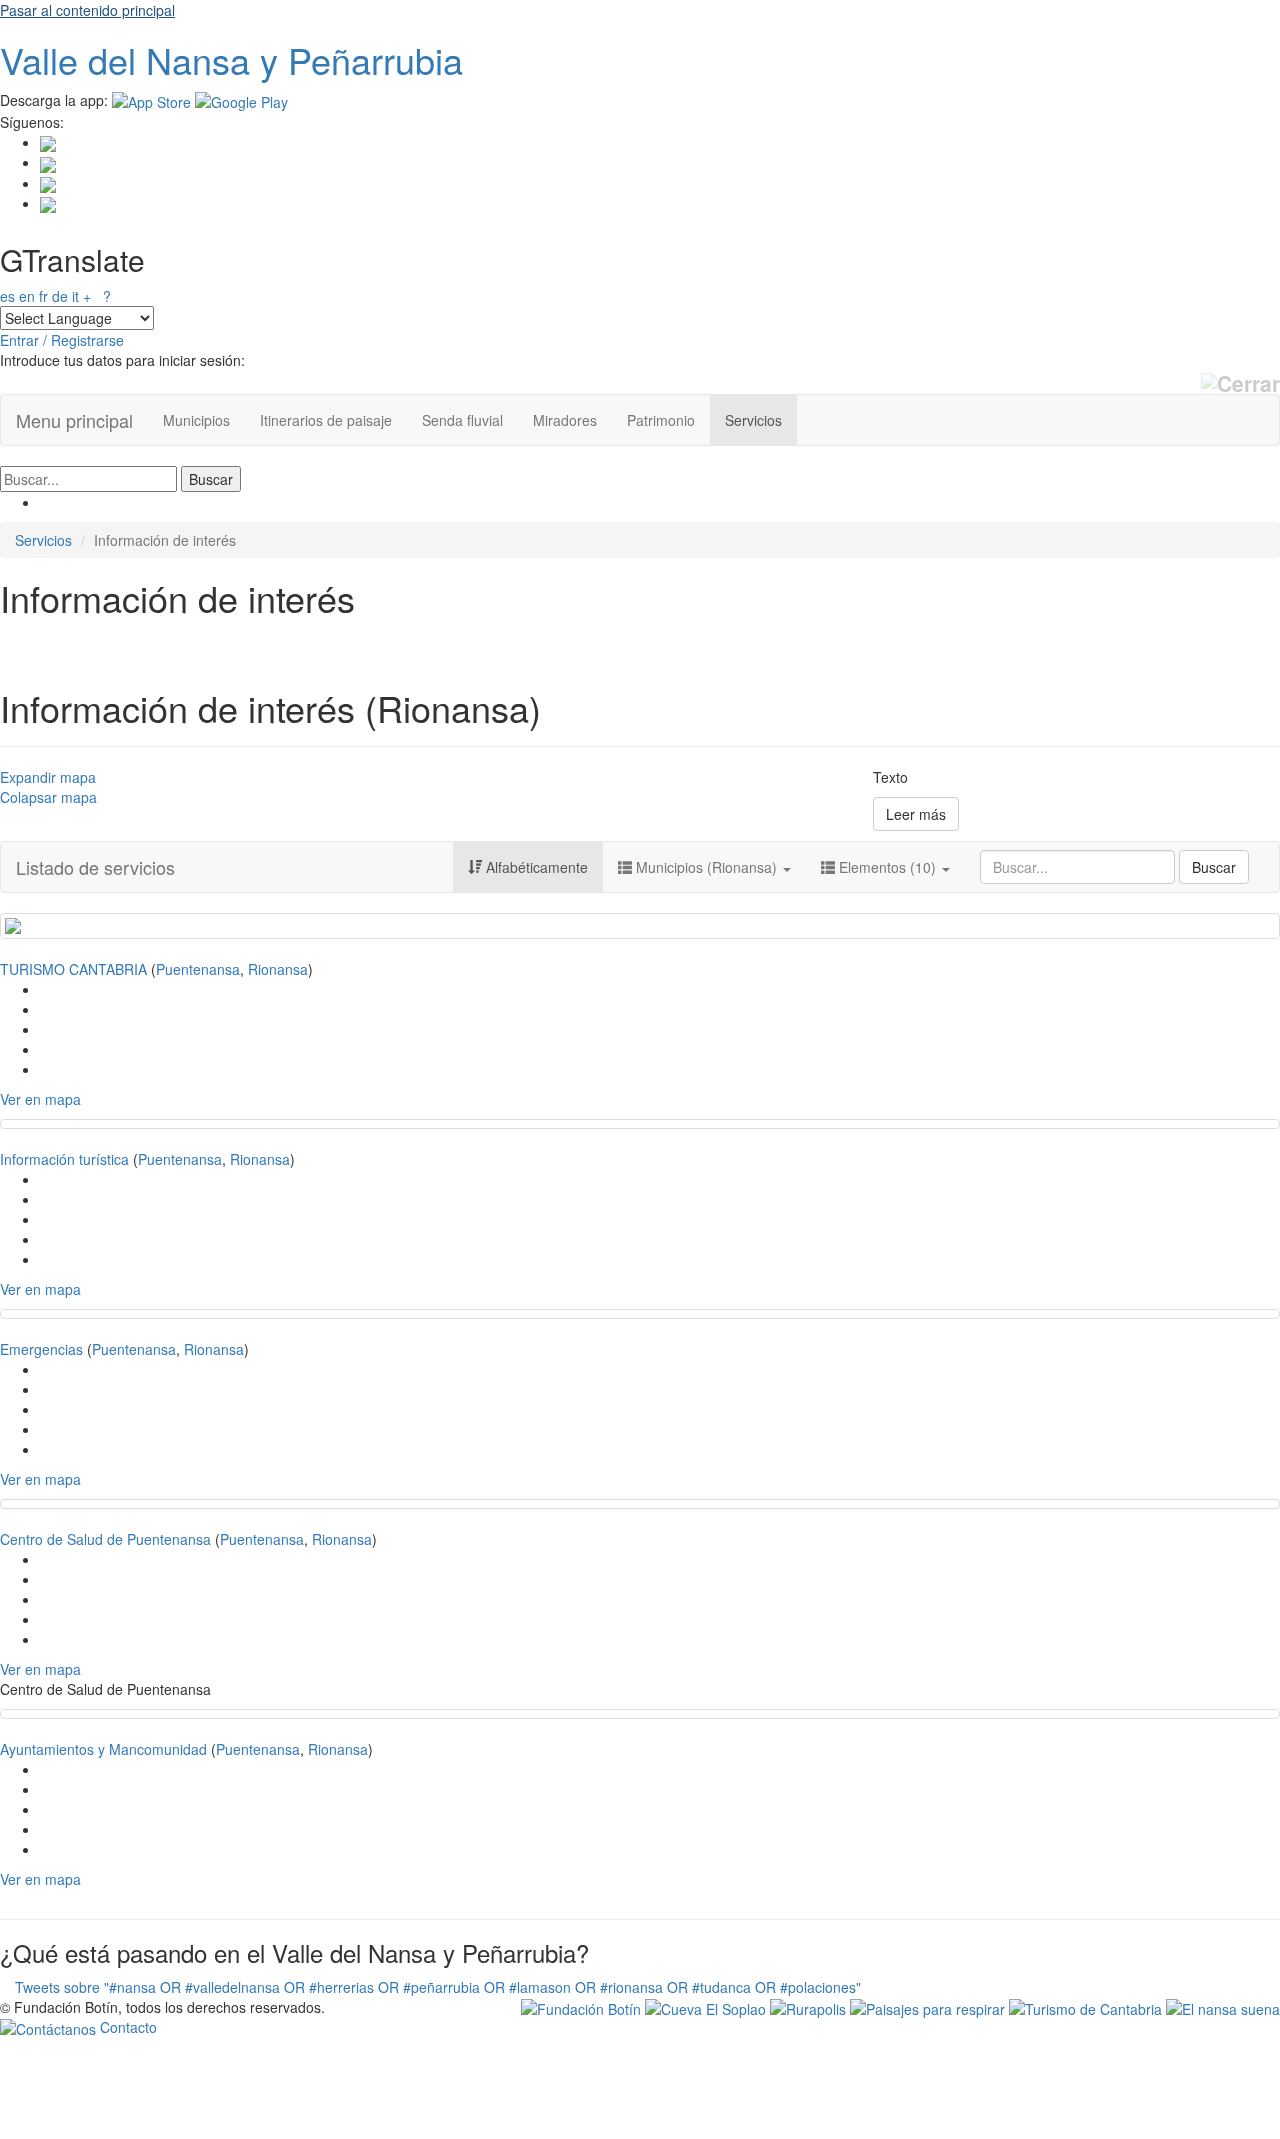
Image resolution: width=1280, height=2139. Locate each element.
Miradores (565, 420)
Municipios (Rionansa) (706, 867)
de (60, 296)
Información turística (64, 1159)
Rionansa (278, 969)
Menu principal (74, 420)
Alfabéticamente (535, 867)
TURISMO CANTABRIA (73, 969)
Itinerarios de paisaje (326, 420)
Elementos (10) (887, 867)
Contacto (126, 2027)
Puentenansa (198, 969)
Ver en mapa (40, 1099)
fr (43, 296)
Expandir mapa (48, 777)
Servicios (753, 420)
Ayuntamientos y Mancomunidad (103, 1749)
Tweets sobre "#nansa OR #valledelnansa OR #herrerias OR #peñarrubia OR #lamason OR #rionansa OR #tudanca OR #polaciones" (438, 1987)
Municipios (196, 420)
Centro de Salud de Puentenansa (105, 1539)
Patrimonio (661, 420)
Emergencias (41, 1349)
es (7, 296)
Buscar (1214, 867)
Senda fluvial (462, 420)
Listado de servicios (95, 867)
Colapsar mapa (48, 797)
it (75, 296)
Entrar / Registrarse (62, 340)
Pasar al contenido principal (87, 10)
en (27, 296)
